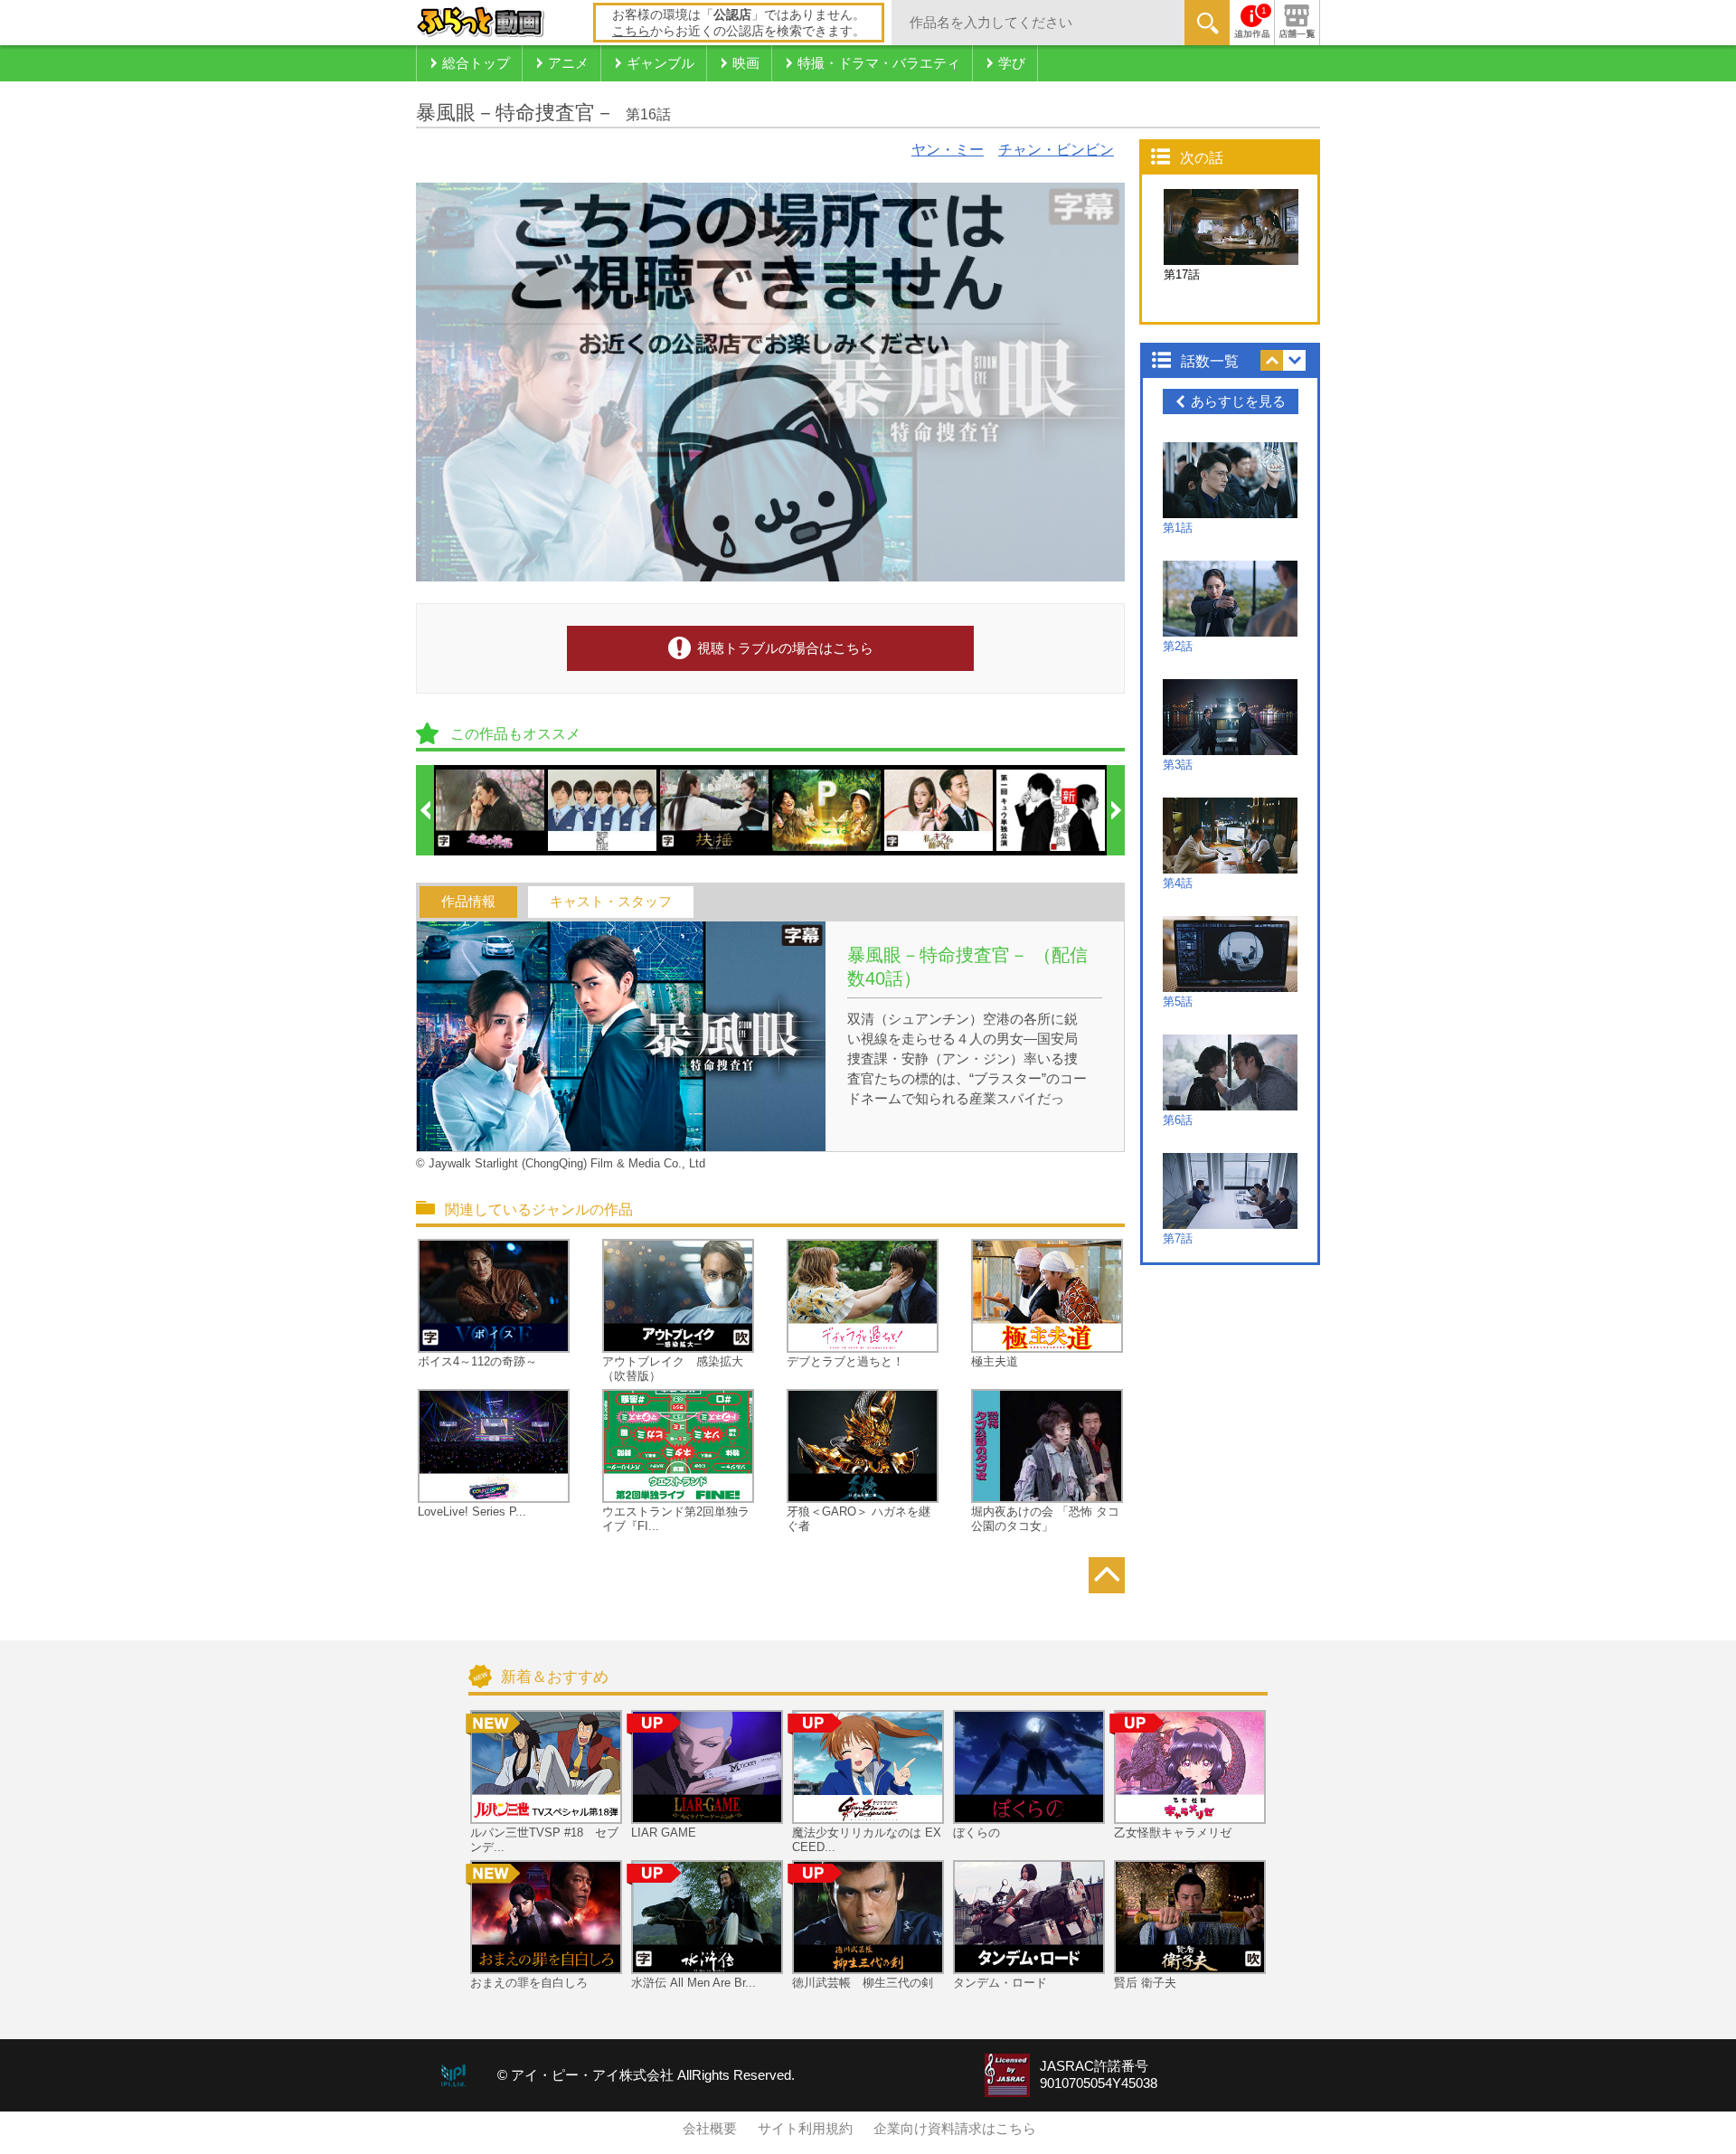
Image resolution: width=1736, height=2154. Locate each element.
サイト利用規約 (805, 2129)
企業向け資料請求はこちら (955, 2129)
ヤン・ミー (948, 150)
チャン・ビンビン (1056, 150)
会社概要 (710, 2129)
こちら (631, 31)
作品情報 (468, 902)
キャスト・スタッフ (611, 902)
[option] (491, 810)
